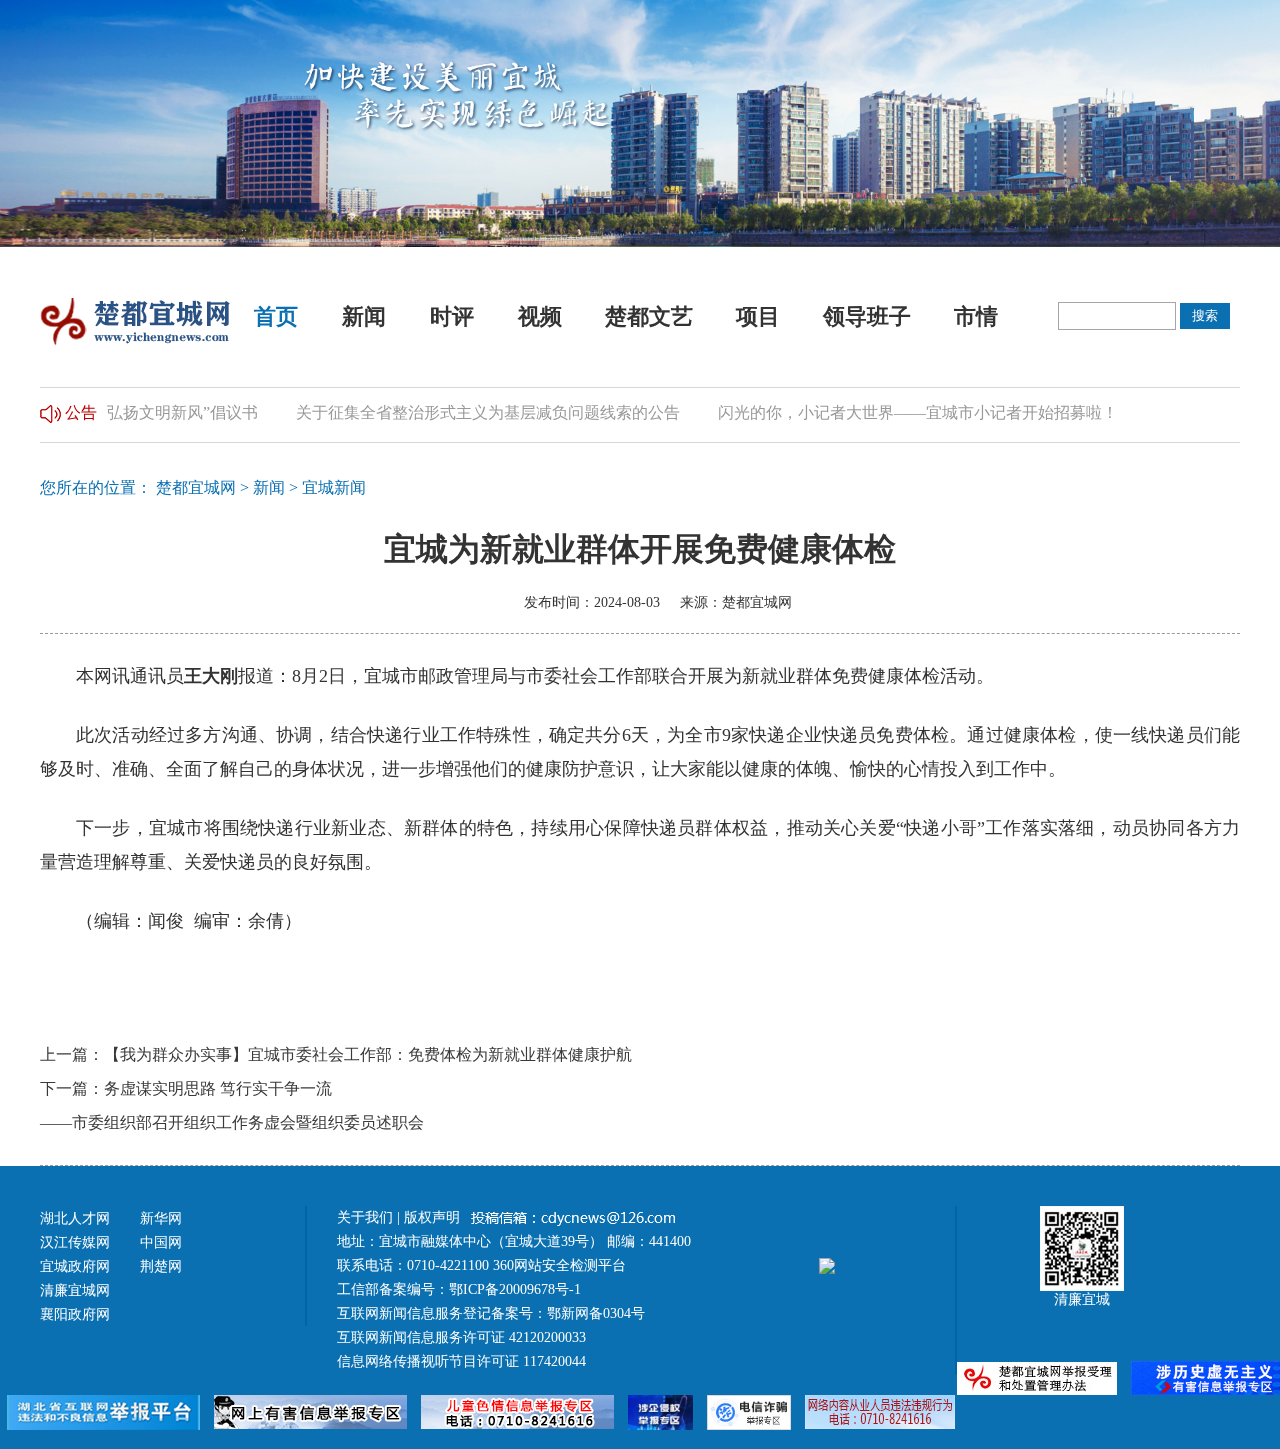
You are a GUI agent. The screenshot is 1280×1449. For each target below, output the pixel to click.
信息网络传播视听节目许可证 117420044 (461, 1361)
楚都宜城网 (196, 487)
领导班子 (867, 316)
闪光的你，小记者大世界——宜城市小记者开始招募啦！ (895, 412)
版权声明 (434, 1217)
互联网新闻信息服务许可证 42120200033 (461, 1337)
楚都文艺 (649, 316)
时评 (452, 316)
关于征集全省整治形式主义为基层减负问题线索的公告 (465, 412)
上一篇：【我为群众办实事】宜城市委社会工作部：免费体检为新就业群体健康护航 (336, 1054)
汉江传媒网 (75, 1242)
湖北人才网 (75, 1218)
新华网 (161, 1218)
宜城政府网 (75, 1266)
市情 (976, 316)
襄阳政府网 (75, 1314)
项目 (758, 316)
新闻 (364, 316)
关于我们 (365, 1217)
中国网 (161, 1242)
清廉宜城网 (75, 1290)
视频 (540, 316)
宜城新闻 (334, 487)
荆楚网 (161, 1266)
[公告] (50, 412)
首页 (276, 316)
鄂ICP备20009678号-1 (515, 1289)
